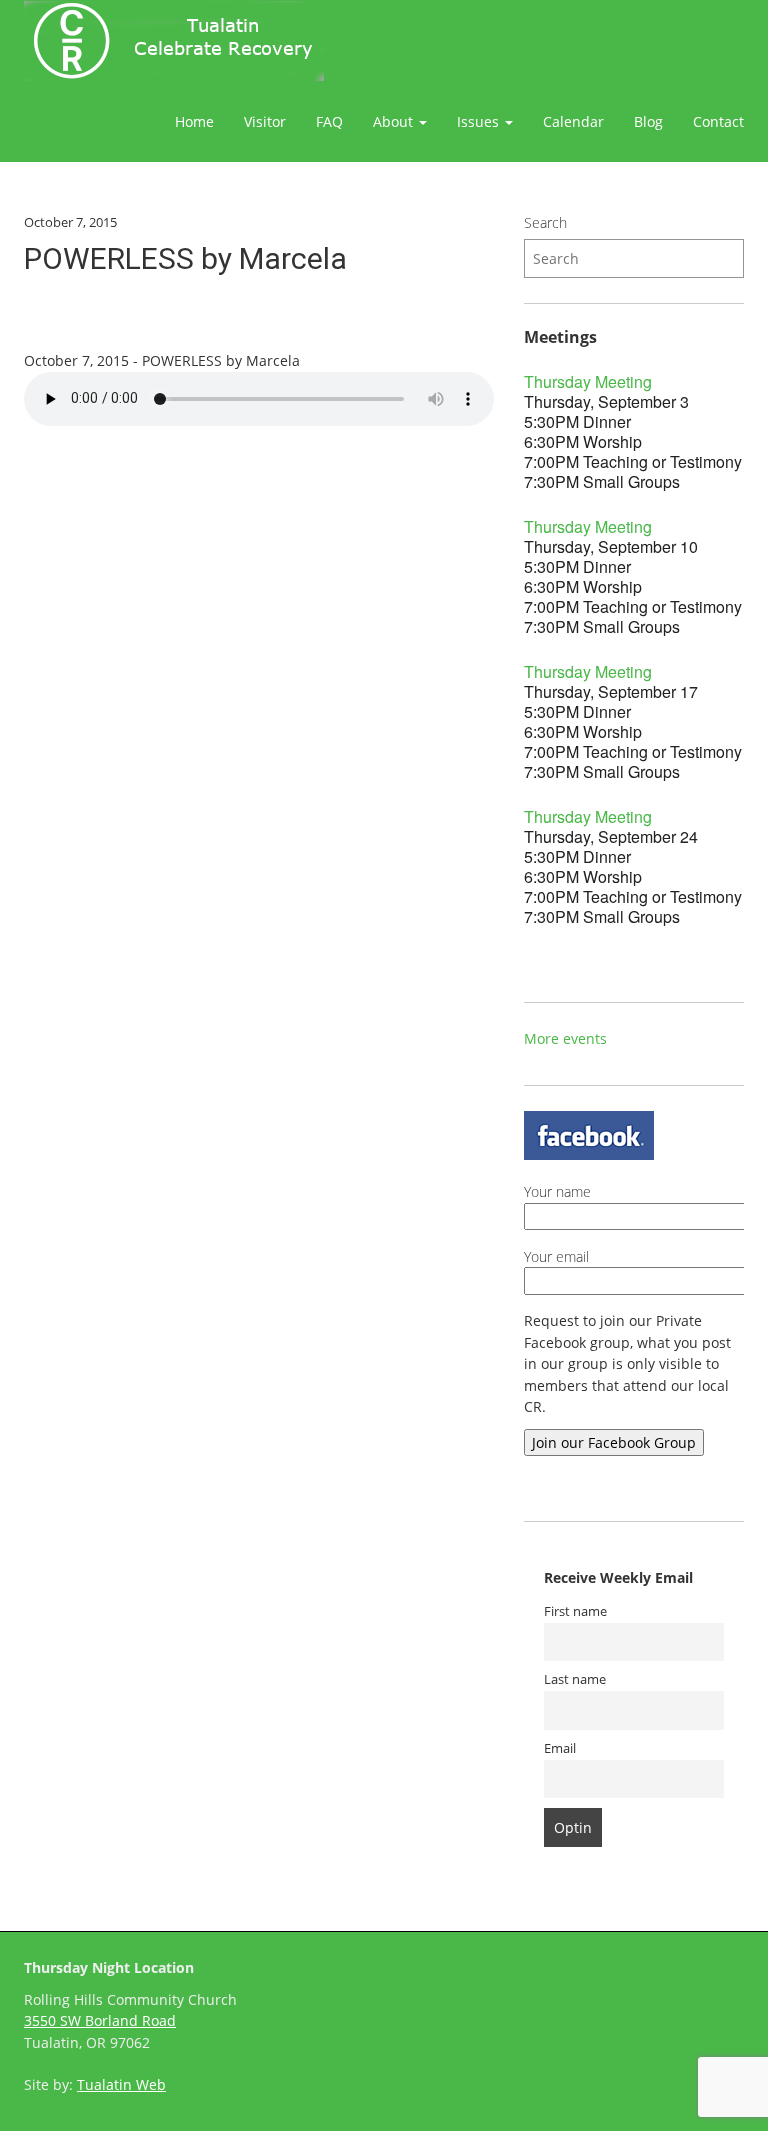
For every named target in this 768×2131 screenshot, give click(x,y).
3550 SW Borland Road (100, 2020)
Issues (480, 121)
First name (575, 1611)
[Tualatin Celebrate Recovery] (174, 41)
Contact (718, 121)
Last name (575, 1679)
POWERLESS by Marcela (185, 258)
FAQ (329, 121)
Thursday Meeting (588, 381)
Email (560, 1748)
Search (545, 222)
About (395, 121)
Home (194, 121)
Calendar (573, 121)
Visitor (265, 121)
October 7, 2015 (70, 222)
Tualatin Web (121, 2084)
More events (565, 1038)
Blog (648, 121)
